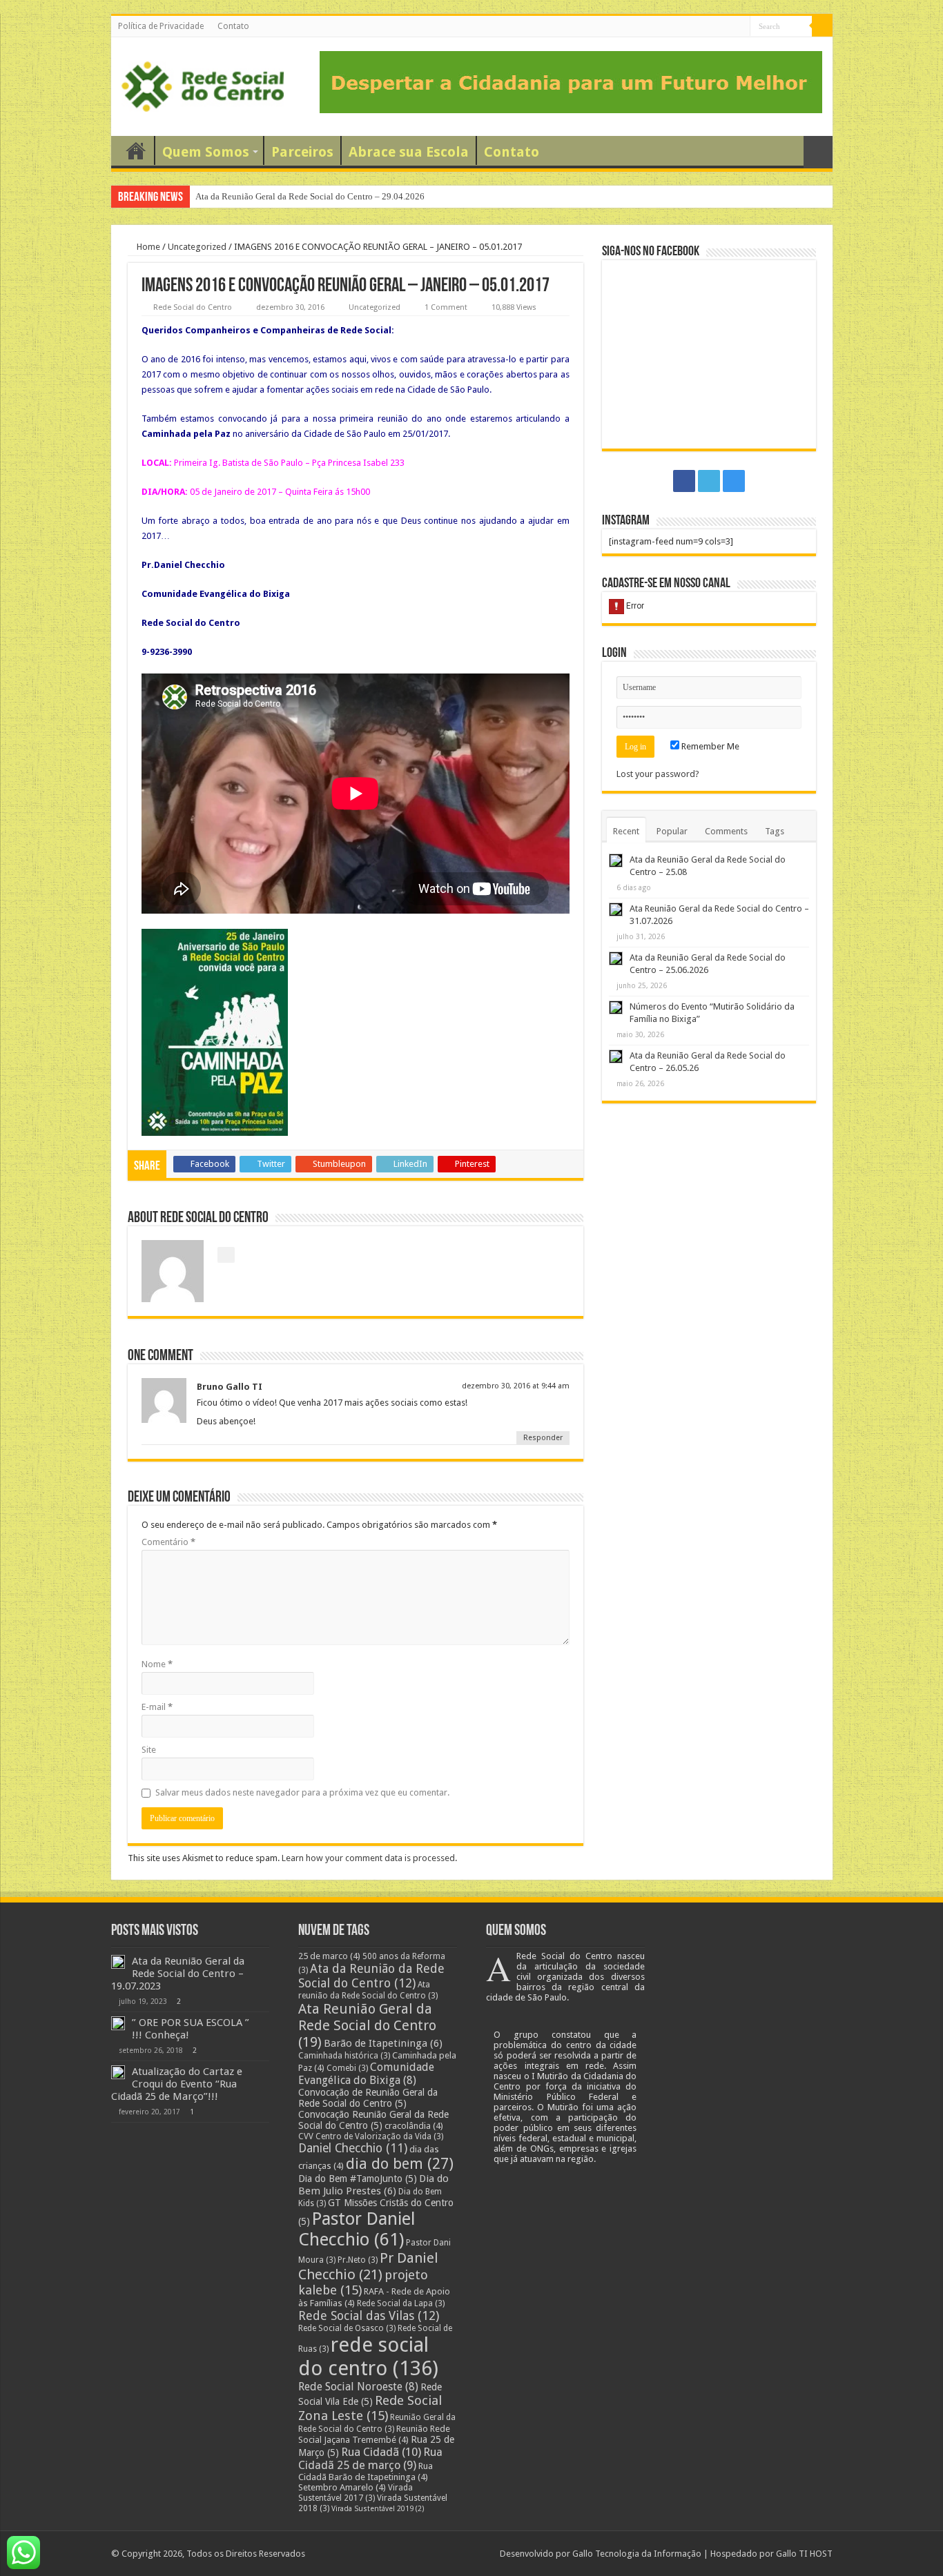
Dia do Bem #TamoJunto (358, 2179)
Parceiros (302, 152)
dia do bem (400, 2164)
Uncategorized (197, 247)
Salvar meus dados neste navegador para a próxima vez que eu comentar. (302, 1792)
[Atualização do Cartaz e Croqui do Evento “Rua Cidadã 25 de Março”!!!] (118, 2072)
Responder (543, 1438)
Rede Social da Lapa (401, 2303)
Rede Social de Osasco (347, 2328)
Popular (672, 831)
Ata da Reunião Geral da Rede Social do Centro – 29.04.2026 (310, 196)
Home (147, 247)
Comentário (168, 1542)
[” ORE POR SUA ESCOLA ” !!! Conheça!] (118, 2023)
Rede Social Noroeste (358, 2387)
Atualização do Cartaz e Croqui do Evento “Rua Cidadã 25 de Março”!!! (177, 2084)
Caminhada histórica (344, 2056)
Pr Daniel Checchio (368, 2266)
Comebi (347, 2068)
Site (149, 1750)
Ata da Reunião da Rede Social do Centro (371, 1976)
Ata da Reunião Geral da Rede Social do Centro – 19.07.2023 (178, 1974)
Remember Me (709, 746)
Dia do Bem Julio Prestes (373, 2185)
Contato (233, 26)
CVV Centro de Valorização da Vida (371, 2136)
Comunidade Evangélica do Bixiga (366, 2074)
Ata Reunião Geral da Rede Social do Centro (367, 2025)
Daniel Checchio (353, 2148)
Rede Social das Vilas (369, 2316)
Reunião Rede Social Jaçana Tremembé (374, 2434)
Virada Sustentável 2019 (378, 2509)
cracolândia (414, 2126)
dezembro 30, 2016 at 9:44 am (516, 1386)
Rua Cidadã (381, 2452)
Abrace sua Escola (409, 152)
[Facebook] (713, 27)
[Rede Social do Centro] (203, 84)
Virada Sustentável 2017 (356, 2493)
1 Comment (446, 307)
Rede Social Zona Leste (370, 2408)
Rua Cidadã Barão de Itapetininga (366, 2471)
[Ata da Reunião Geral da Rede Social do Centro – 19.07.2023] (118, 1962)
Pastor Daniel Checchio (357, 2229)
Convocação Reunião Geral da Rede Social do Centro (373, 2120)
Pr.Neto (358, 2260)
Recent (626, 831)
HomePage (136, 150)
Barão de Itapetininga (383, 2043)
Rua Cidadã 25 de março (370, 2459)
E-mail (157, 1707)
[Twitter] (727, 27)
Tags (775, 831)
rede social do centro (368, 2357)
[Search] (822, 26)
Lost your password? (658, 774)
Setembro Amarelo (342, 2487)
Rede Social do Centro (193, 307)
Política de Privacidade (161, 26)
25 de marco (329, 1956)
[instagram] (740, 27)
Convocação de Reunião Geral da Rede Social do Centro (368, 2098)
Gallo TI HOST (804, 2554)
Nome (157, 1664)
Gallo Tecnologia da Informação (637, 2554)
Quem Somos (206, 152)
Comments (726, 831)
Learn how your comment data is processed (368, 1858)
